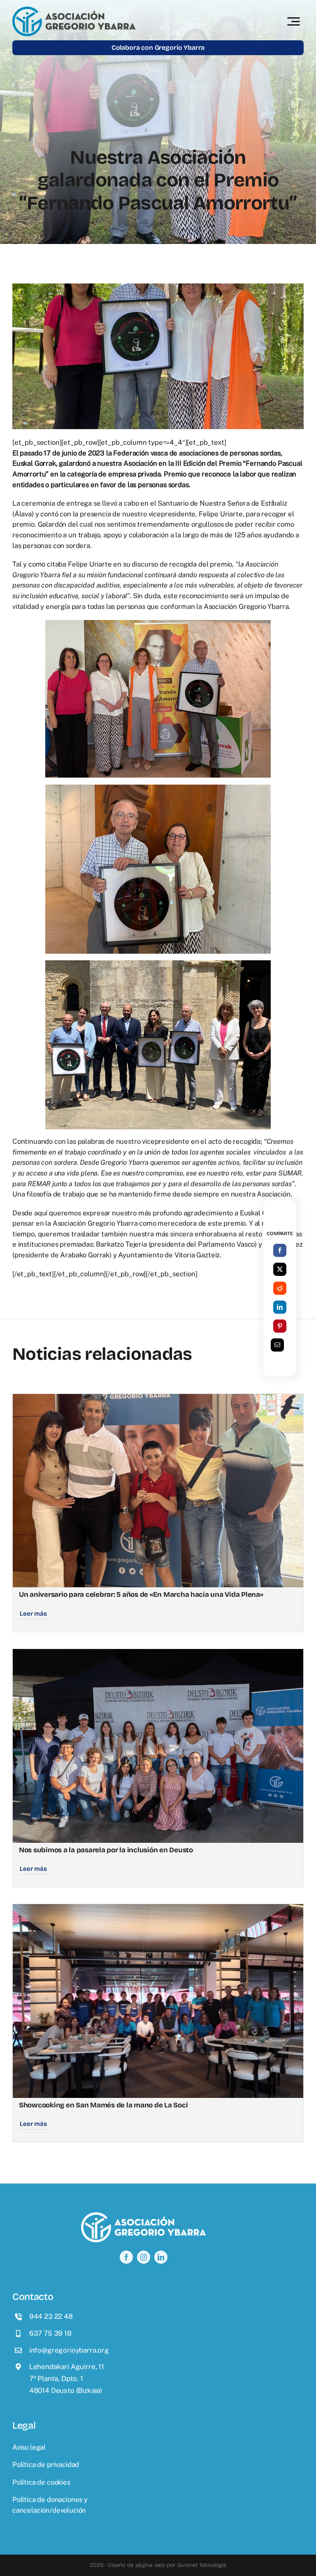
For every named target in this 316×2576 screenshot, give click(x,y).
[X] (280, 1269)
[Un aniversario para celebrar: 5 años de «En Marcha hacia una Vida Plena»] (158, 1399)
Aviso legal (29, 2447)
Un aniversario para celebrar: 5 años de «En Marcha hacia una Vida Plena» (141, 1595)
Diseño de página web (136, 2565)
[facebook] (126, 2257)
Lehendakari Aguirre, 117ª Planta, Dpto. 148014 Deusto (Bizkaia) (67, 2379)
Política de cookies (41, 2482)
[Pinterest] (280, 1326)
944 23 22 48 (51, 2316)
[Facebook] (280, 1250)
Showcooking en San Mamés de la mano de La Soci (103, 2105)
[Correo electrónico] (277, 1345)
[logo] (74, 10)
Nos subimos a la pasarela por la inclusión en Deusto (106, 1850)
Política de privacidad (46, 2465)
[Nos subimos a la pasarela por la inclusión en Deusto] (158, 1654)
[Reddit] (280, 1288)
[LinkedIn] (280, 1307)
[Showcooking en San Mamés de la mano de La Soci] (158, 1909)
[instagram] (144, 2257)
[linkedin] (161, 2257)
